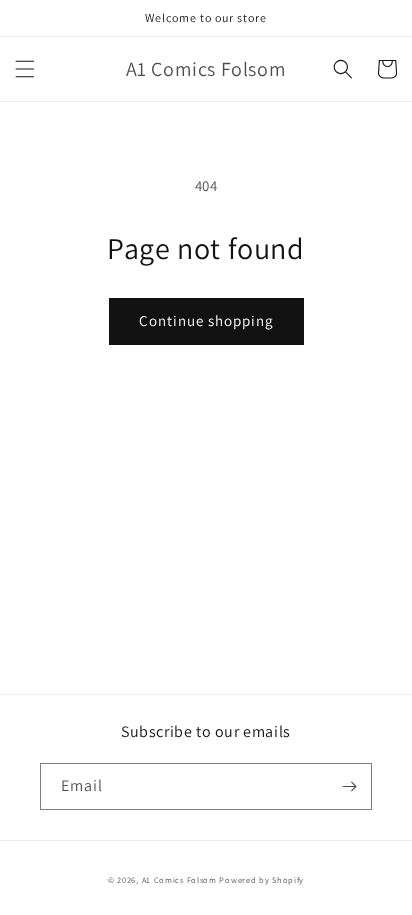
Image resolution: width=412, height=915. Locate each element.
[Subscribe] (349, 786)
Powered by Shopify (261, 879)
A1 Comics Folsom (179, 879)
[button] (25, 69)
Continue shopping (206, 320)
